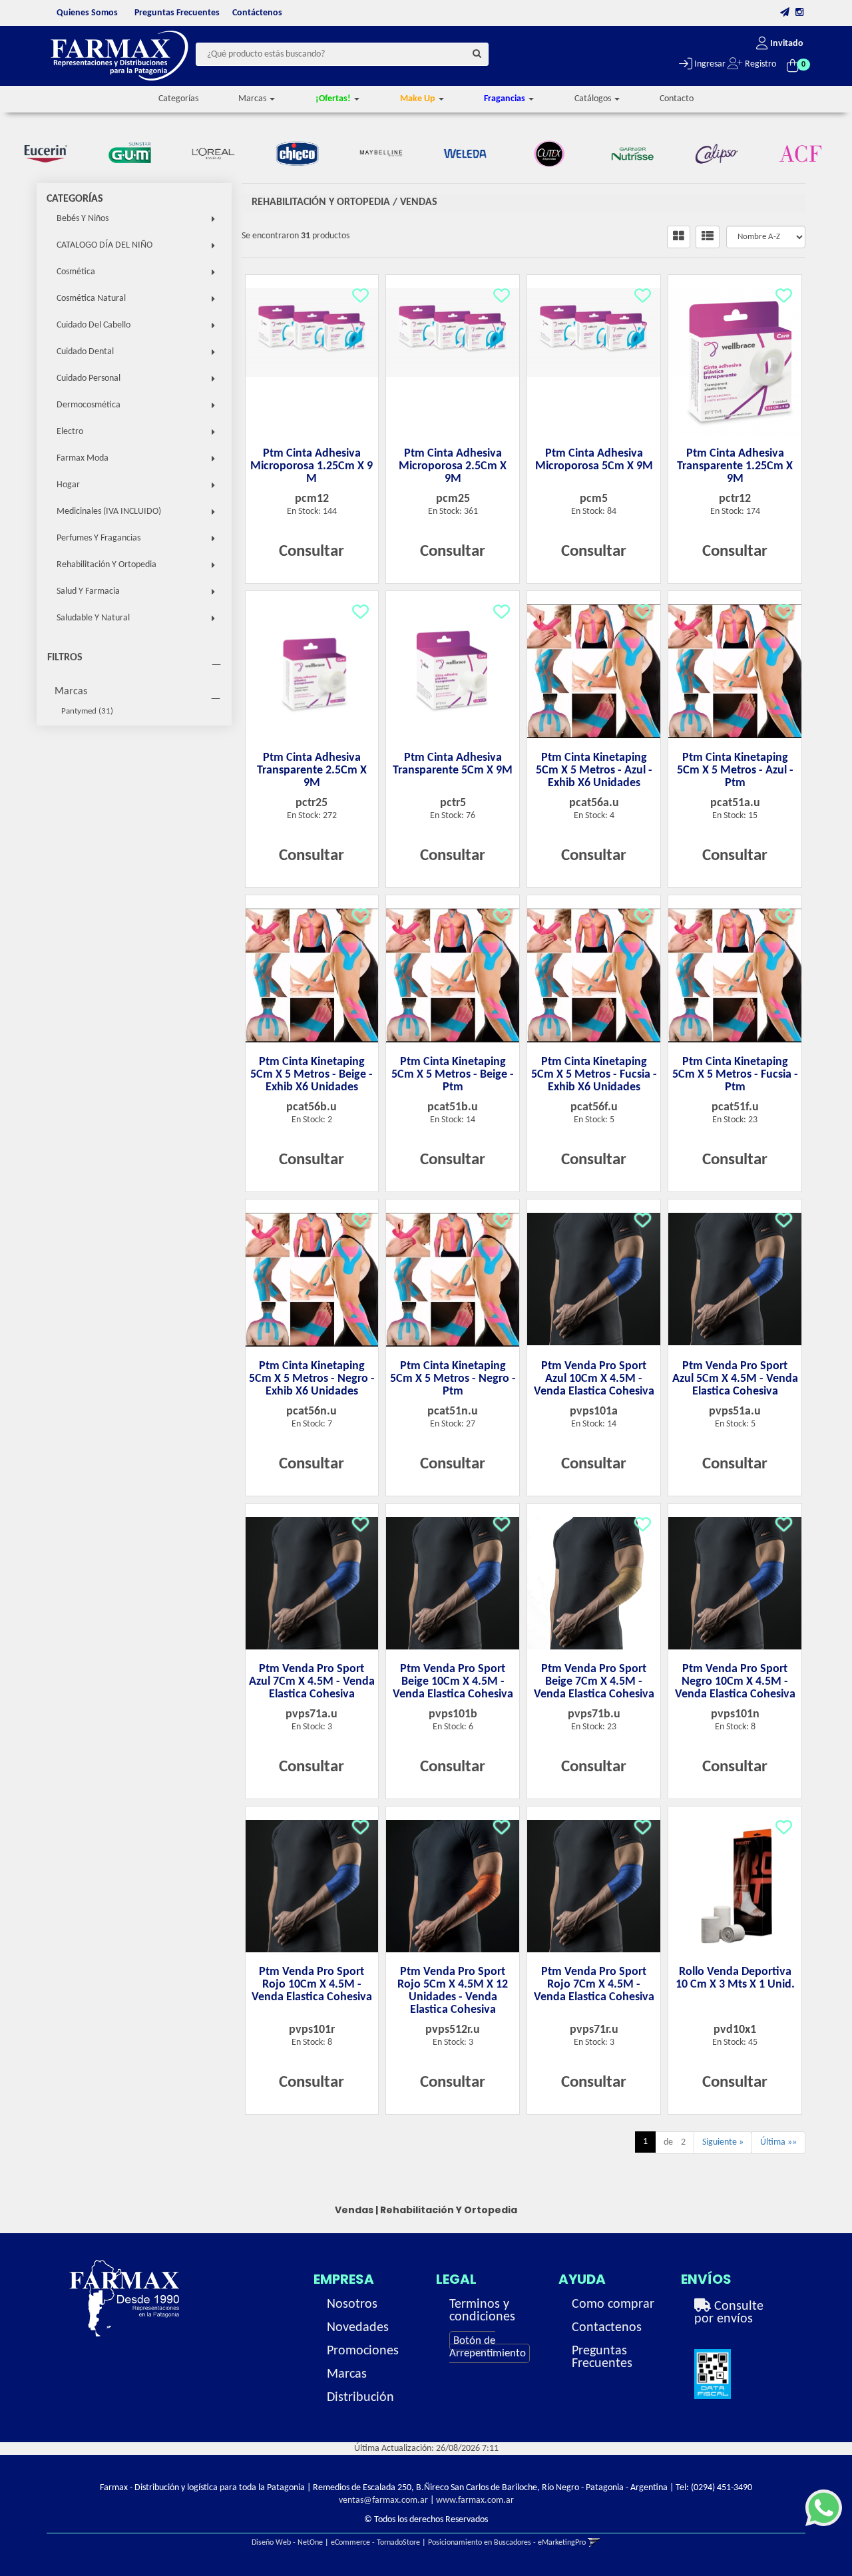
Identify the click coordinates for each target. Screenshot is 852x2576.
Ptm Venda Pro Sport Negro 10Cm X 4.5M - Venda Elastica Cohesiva (735, 1682)
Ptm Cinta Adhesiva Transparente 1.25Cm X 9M (735, 466)
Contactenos (607, 2328)
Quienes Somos (87, 13)
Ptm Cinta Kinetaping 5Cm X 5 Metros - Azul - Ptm (735, 770)
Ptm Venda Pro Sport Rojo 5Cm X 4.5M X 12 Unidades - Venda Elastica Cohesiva (453, 1991)
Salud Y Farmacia (88, 591)
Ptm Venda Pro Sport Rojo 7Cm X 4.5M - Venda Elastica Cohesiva (594, 1985)
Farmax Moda (83, 458)
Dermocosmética (89, 405)
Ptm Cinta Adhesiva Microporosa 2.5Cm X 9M (453, 466)
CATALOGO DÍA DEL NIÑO (105, 245)
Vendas (419, 202)
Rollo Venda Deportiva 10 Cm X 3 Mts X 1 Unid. (735, 1978)
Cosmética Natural (91, 299)
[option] (51, 154)
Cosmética (76, 272)
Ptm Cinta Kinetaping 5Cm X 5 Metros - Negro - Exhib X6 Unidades (312, 1379)
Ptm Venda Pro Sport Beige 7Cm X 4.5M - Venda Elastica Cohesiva (594, 1682)
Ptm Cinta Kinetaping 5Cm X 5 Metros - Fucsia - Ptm (735, 1075)
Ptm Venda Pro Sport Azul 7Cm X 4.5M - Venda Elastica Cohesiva (312, 1682)
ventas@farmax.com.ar (383, 2500)
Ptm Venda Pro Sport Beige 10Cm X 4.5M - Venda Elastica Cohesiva (453, 1682)
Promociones (363, 2351)
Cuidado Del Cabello (94, 325)
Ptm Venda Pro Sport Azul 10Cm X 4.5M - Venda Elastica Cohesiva (594, 1379)
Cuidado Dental (85, 352)
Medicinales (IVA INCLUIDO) (109, 512)
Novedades (358, 2328)
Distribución (360, 2398)
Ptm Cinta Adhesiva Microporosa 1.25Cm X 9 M (312, 466)
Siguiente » (723, 2142)
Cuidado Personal (89, 378)
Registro (759, 64)
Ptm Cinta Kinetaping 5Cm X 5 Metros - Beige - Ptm (453, 1075)
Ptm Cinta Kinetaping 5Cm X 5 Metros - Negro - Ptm (453, 1379)
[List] (708, 237)
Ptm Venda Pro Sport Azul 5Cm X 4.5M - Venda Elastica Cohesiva (735, 1379)
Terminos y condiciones (482, 2311)
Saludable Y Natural (93, 618)
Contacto (677, 99)
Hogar (68, 485)
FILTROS (65, 658)
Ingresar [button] (709, 64)
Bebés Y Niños (83, 219)
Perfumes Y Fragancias (99, 538)
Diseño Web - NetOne (287, 2543)
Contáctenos (257, 13)
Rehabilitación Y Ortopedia (106, 565)
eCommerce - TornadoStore (375, 2543)
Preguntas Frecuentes (177, 13)
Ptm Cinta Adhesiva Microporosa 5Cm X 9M (594, 460)
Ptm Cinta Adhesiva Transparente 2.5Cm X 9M (312, 770)
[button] (785, 13)
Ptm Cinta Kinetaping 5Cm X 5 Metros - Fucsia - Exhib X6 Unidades (594, 1075)
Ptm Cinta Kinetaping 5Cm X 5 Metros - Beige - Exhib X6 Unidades (312, 1075)
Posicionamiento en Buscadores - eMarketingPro (507, 2543)
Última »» (778, 2142)
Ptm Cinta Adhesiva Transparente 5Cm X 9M (453, 764)
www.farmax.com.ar (475, 2500)
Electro (70, 432)
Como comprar (613, 2304)
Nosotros (352, 2304)
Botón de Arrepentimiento (488, 2347)
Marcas (71, 692)
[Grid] (679, 237)
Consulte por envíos (729, 2313)
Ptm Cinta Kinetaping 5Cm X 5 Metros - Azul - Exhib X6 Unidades (594, 770)
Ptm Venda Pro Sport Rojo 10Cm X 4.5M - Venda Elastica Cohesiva (312, 1985)
